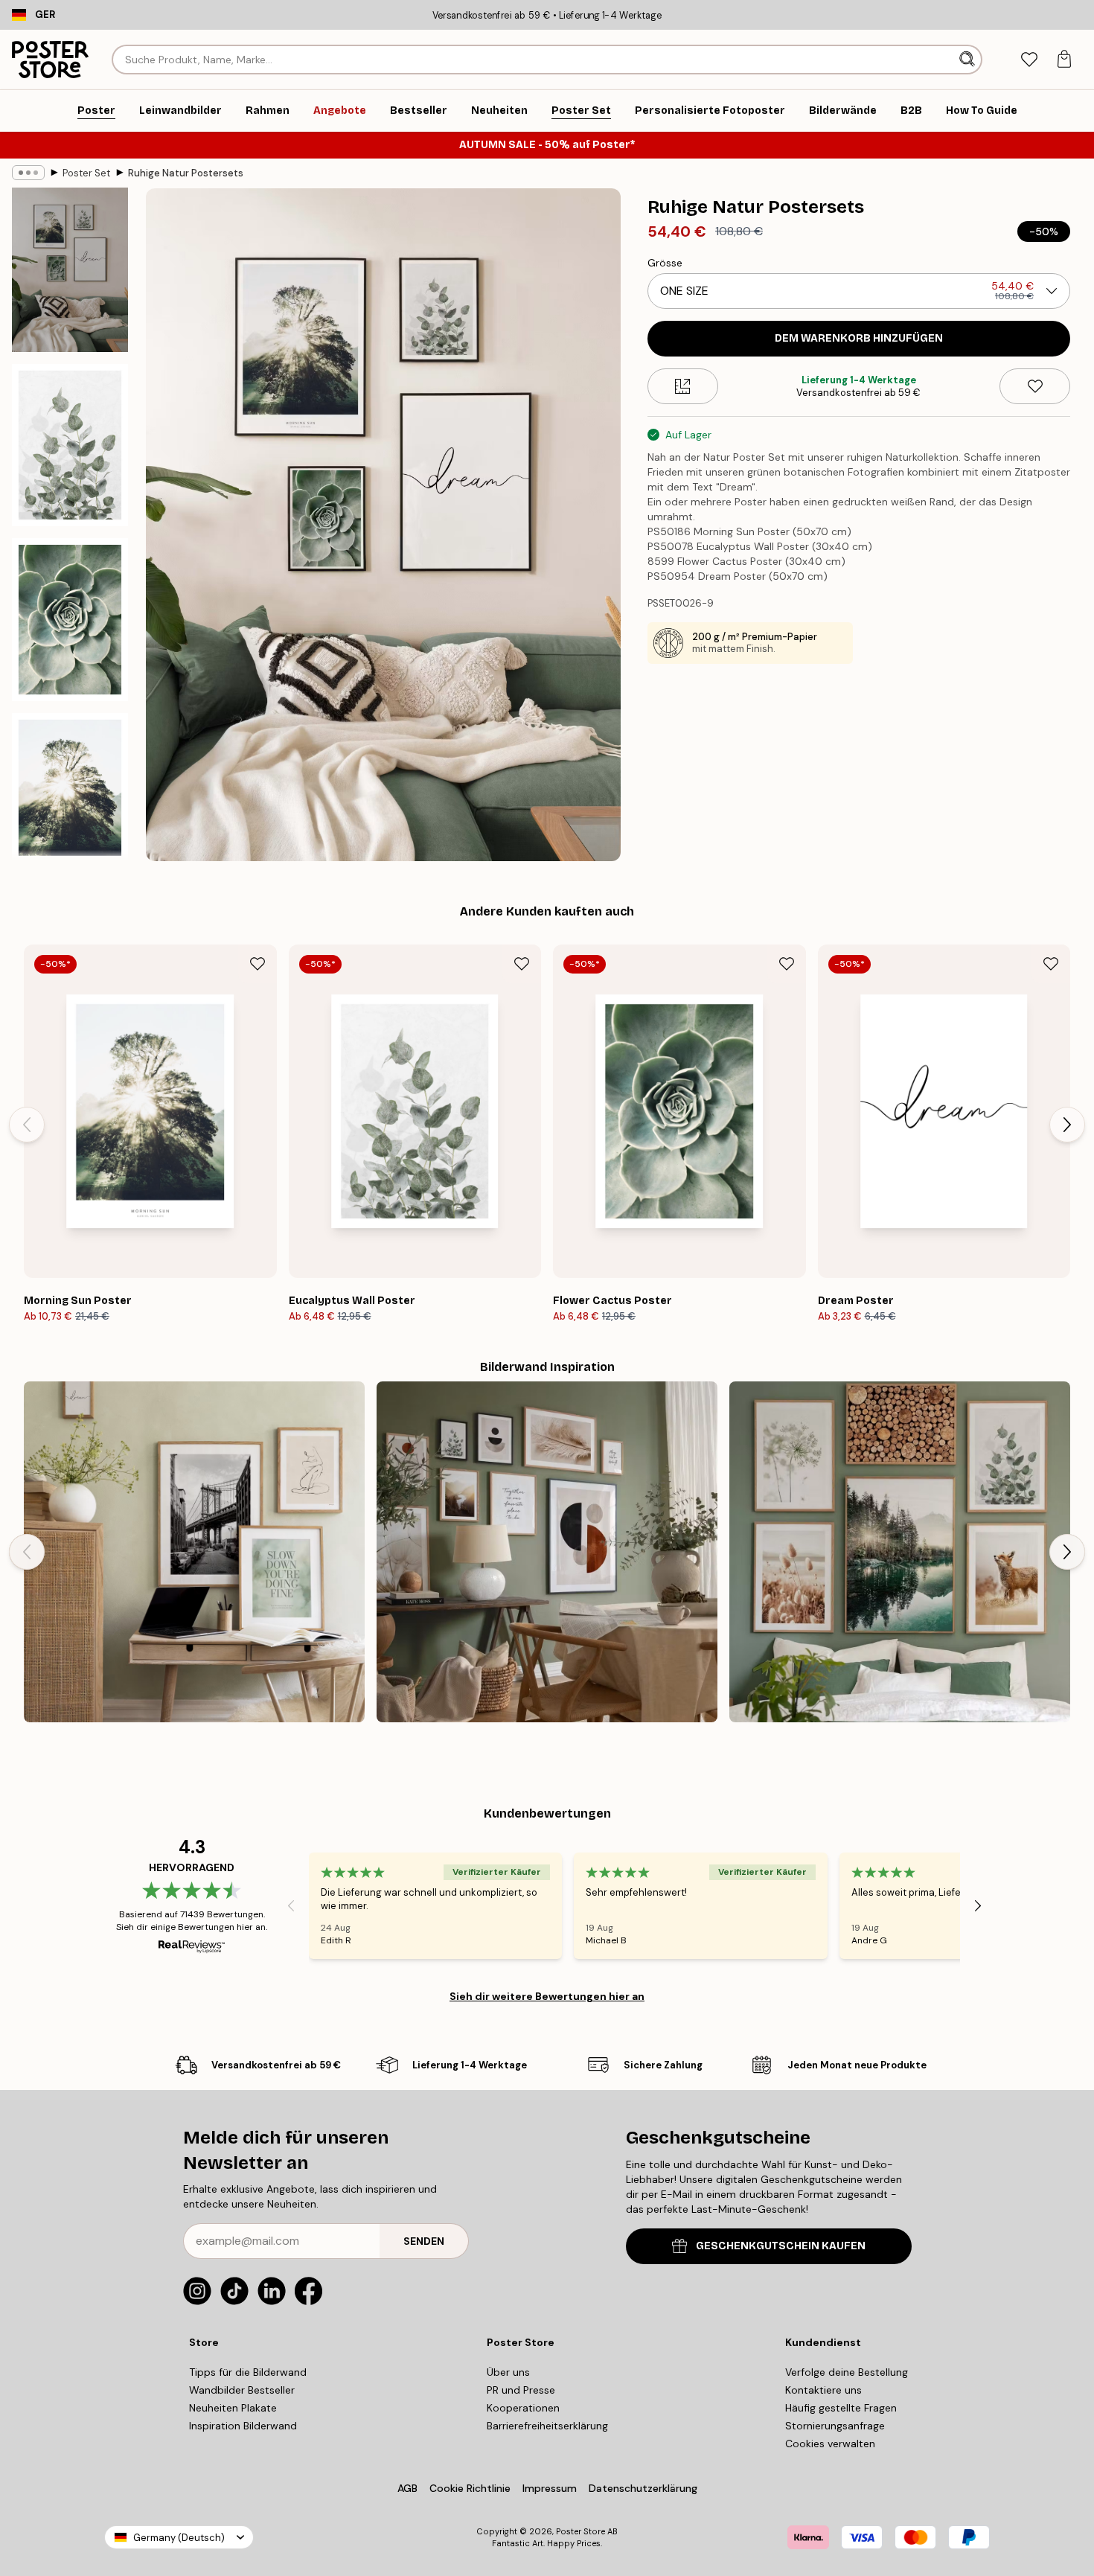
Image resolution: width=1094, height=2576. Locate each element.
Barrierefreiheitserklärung (547, 2426)
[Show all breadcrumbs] (28, 173)
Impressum (550, 2488)
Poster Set (86, 173)
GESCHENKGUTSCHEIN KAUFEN (781, 2246)
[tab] (1029, 60)
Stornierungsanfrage (835, 2426)
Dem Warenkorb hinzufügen (859, 338)
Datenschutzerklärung (643, 2488)
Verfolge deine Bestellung (847, 2372)
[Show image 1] (70, 270)
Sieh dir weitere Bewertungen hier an (547, 1996)
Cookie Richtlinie (470, 2488)
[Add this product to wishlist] (1035, 386)
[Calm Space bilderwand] (194, 1552)
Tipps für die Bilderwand (248, 2372)
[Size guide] (683, 386)
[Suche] (969, 60)
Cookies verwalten (830, 2444)
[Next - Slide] (1067, 1125)
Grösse (665, 263)
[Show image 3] (70, 619)
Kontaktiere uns (823, 2390)
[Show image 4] (70, 794)
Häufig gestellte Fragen (841, 2408)
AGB (407, 2488)
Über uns (508, 2372)
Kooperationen (523, 2408)
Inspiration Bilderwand (243, 2426)
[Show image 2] (70, 445)
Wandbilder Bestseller (242, 2390)
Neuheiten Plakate (233, 2408)
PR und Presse (521, 2390)
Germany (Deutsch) (179, 2538)
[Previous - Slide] (27, 1125)
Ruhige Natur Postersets (186, 173)
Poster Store (580, 2531)
